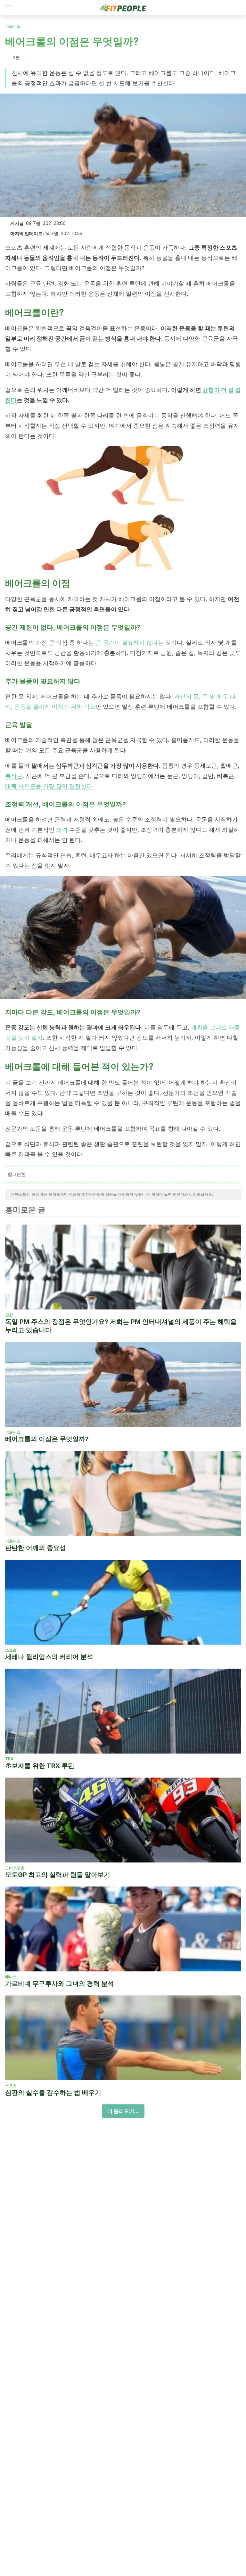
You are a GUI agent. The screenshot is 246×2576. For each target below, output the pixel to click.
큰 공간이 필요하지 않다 (127, 643)
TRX (9, 1759)
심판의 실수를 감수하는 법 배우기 (53, 2093)
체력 (62, 830)
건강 (9, 1315)
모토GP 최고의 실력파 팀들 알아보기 (58, 1875)
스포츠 (11, 1650)
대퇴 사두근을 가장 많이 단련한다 (49, 786)
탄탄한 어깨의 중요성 (36, 1548)
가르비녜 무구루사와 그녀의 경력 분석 (60, 1984)
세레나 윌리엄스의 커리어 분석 (49, 1657)
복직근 (14, 776)
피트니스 (13, 26)
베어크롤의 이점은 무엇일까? (47, 1439)
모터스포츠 (15, 1868)
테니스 (11, 1977)
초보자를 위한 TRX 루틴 (40, 1766)
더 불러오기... (123, 2111)
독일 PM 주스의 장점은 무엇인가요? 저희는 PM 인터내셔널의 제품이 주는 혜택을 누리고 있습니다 (121, 1326)
